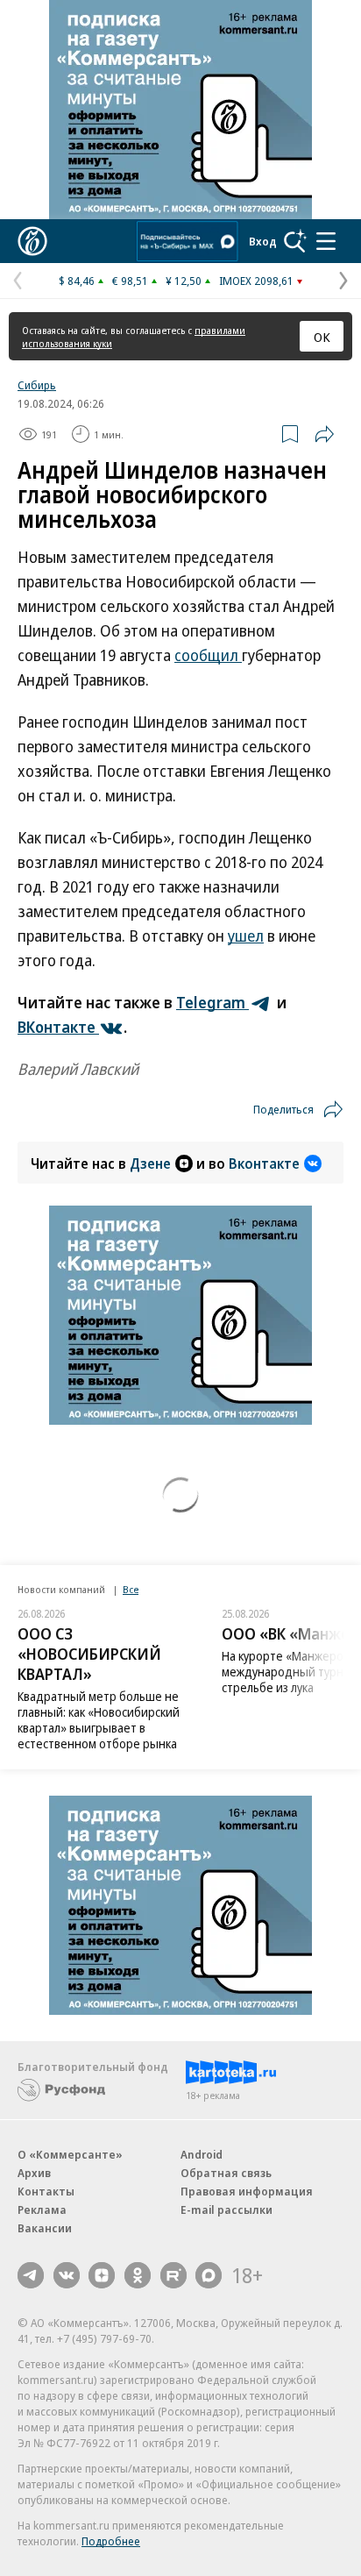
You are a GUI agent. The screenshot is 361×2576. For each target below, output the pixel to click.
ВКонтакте (58, 1027)
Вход (263, 241)
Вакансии (45, 2228)
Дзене (150, 1163)
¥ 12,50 (184, 281)
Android (202, 2154)
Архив (34, 2173)
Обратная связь (226, 2173)
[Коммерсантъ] (32, 241)
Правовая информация (247, 2191)
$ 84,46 (77, 281)
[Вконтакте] (67, 2275)
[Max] (209, 2275)
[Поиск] (295, 241)
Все (131, 1589)
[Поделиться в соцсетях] (324, 434)
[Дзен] (102, 2275)
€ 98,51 (130, 281)
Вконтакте (264, 1163)
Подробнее (111, 2541)
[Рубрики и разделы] (326, 241)
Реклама (42, 2210)
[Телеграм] (31, 2275)
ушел (246, 936)
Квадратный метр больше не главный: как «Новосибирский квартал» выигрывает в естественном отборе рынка (99, 1720)
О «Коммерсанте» (70, 2154)
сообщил (208, 655)
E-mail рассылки (227, 2210)
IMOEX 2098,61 (256, 281)
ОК (322, 337)
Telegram (212, 1002)
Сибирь (37, 385)
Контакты (46, 2191)
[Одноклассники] (138, 2275)
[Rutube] (173, 2275)
